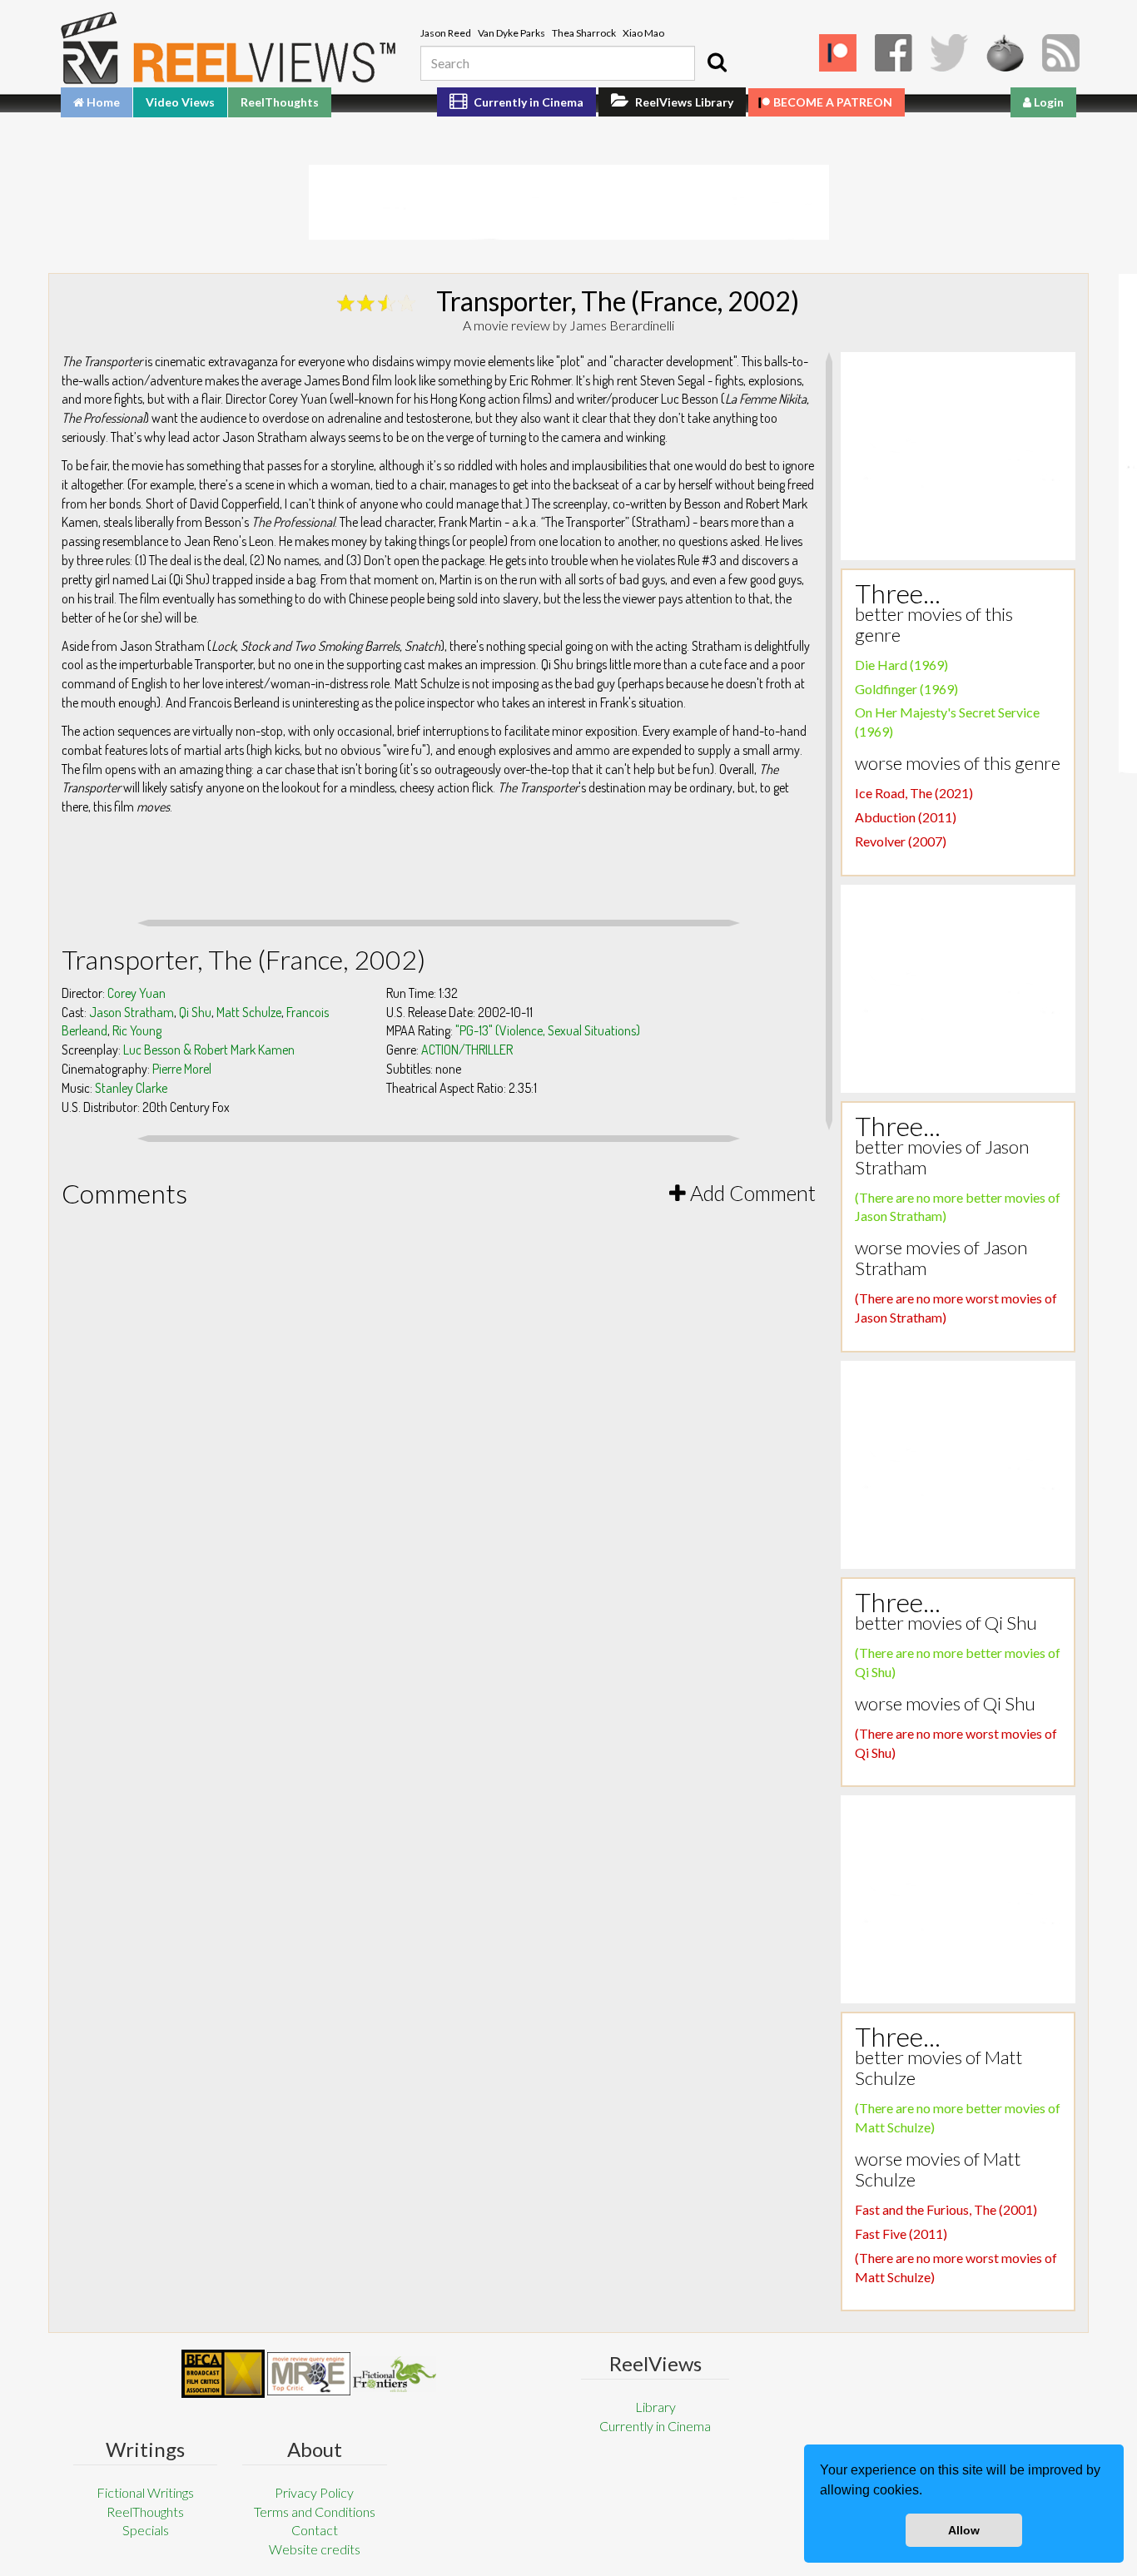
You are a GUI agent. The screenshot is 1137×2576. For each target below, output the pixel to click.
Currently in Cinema (527, 102)
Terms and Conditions (315, 2511)
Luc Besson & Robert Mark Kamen (209, 1050)
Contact (315, 2530)
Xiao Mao (643, 33)
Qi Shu (195, 1012)
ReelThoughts (280, 102)
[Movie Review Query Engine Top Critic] (309, 2374)
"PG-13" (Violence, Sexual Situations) (548, 1030)
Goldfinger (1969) (906, 689)
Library (655, 2407)
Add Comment (751, 1193)
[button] (928, 2492)
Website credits (315, 2549)
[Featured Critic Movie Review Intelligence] (223, 2374)
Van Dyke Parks (511, 33)
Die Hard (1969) (901, 665)
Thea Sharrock (584, 33)
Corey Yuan (137, 993)
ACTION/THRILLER (467, 1050)
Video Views (180, 102)
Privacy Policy (314, 2492)
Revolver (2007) (901, 841)
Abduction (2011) (906, 817)
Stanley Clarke (131, 1088)
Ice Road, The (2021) (914, 793)
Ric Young (137, 1030)
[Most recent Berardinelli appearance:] (395, 2374)
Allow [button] (964, 2530)
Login (1048, 102)
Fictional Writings (145, 2492)
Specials (146, 2530)
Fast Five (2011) (901, 2234)
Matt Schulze (249, 1012)
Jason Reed (446, 33)
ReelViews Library (683, 102)
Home (102, 102)
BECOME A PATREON (833, 102)
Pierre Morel (182, 1069)
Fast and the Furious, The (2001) (946, 2209)
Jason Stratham (132, 1012)
